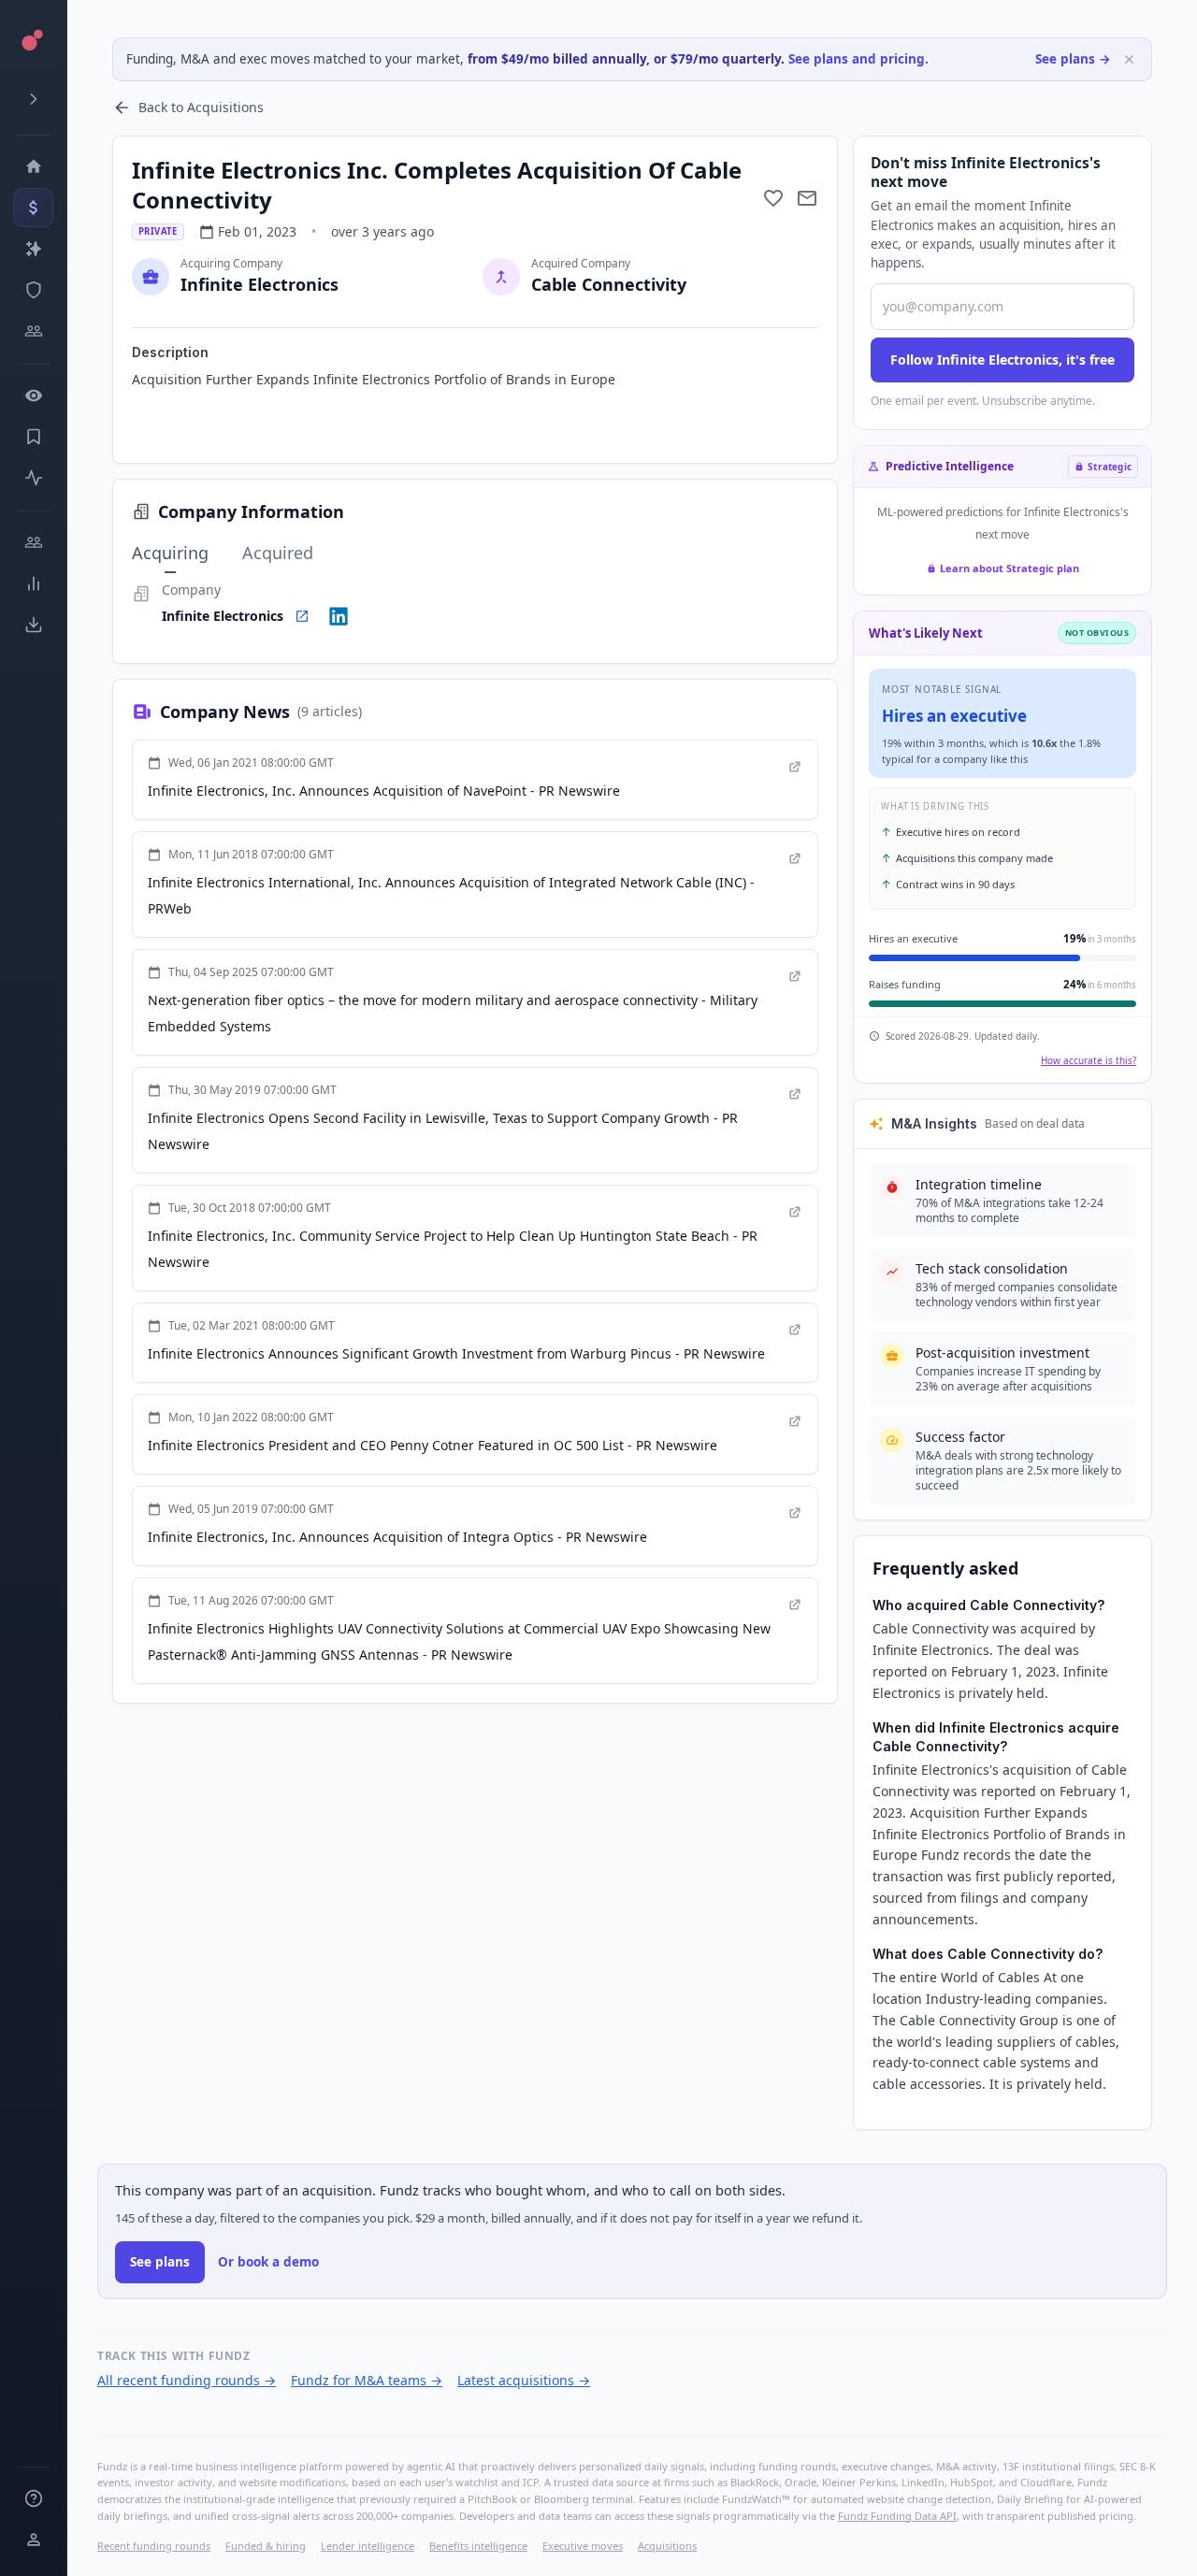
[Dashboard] (33, 166)
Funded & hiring (266, 2546)
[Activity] (33, 478)
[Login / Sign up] (33, 2540)
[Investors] (33, 331)
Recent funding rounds (154, 2546)
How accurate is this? (1089, 1060)
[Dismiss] (1129, 59)
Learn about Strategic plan (1010, 568)
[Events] (33, 208)
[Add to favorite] (773, 198)
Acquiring (170, 553)
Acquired (278, 553)
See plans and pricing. (858, 59)
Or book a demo (268, 2262)
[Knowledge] (33, 2498)
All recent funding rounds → (187, 2380)
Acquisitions (667, 2546)
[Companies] (33, 249)
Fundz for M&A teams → (367, 2380)
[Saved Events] (33, 437)
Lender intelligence (368, 2546)
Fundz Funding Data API (897, 2516)
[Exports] (33, 625)
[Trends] (33, 583)
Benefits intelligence (478, 2546)
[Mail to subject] (807, 198)
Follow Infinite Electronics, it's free (1002, 360)
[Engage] (33, 542)
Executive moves (583, 2546)
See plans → (1073, 59)
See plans (160, 2262)
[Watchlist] (33, 396)
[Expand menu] (33, 99)
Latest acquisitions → (524, 2380)
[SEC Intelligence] (33, 290)
